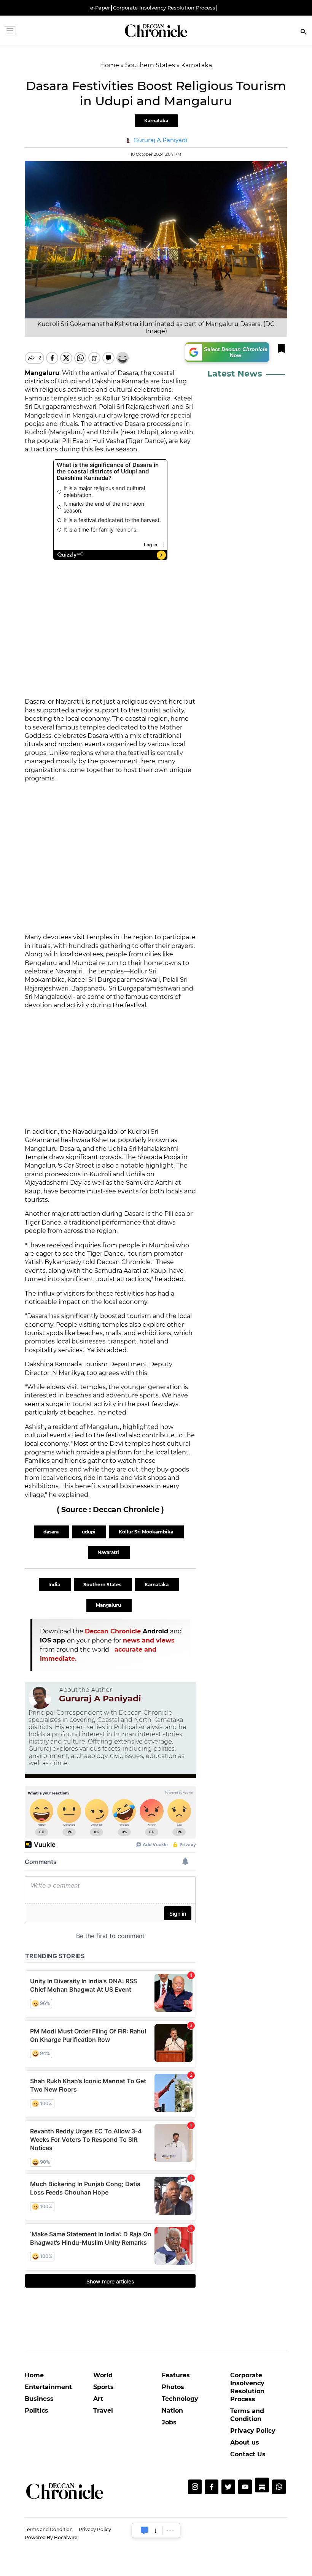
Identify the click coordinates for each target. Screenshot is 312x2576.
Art (98, 2399)
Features (176, 2375)
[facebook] (212, 2487)
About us (245, 2442)
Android (155, 1631)
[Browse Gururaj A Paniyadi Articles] (40, 1698)
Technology (180, 2399)
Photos (173, 2387)
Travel (103, 2411)
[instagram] (195, 2487)
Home (34, 2375)
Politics (37, 2411)
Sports (103, 2387)
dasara (52, 1532)
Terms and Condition (247, 2415)
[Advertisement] (110, 858)
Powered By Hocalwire (51, 2537)
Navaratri (109, 1552)
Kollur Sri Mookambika (146, 1532)
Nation (172, 2411)
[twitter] (228, 2487)
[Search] (304, 32)
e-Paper (100, 8)
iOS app (53, 1640)
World (103, 2375)
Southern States (103, 1585)
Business (39, 2399)
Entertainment (48, 2387)
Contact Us (248, 2454)
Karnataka (156, 121)
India (55, 1585)
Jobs (169, 2422)
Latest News (235, 374)
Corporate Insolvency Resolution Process (164, 8)
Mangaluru (109, 1605)
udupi (89, 1532)
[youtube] (245, 2487)
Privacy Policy (253, 2431)
